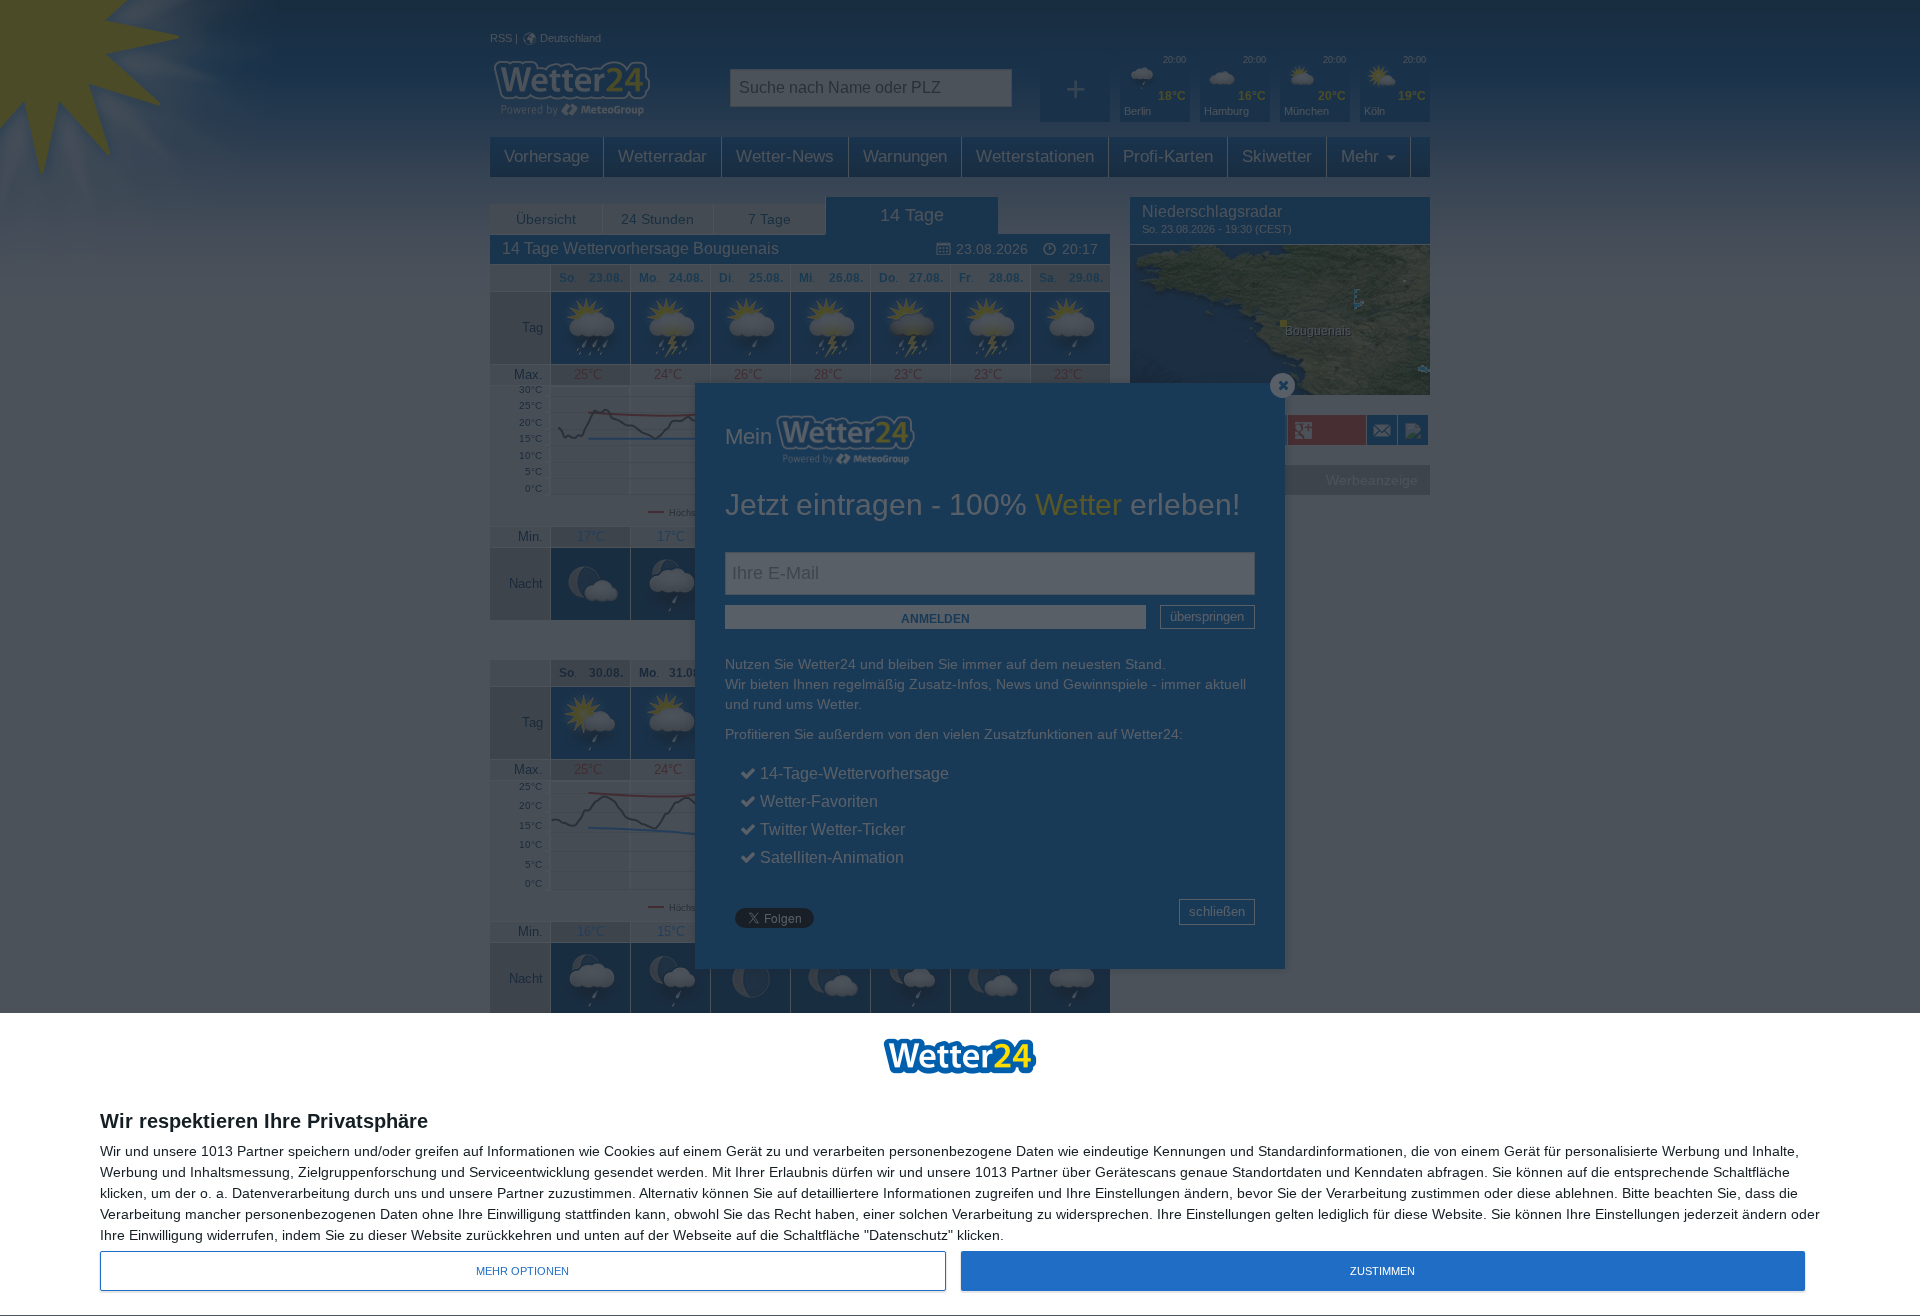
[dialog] (960, 1165)
